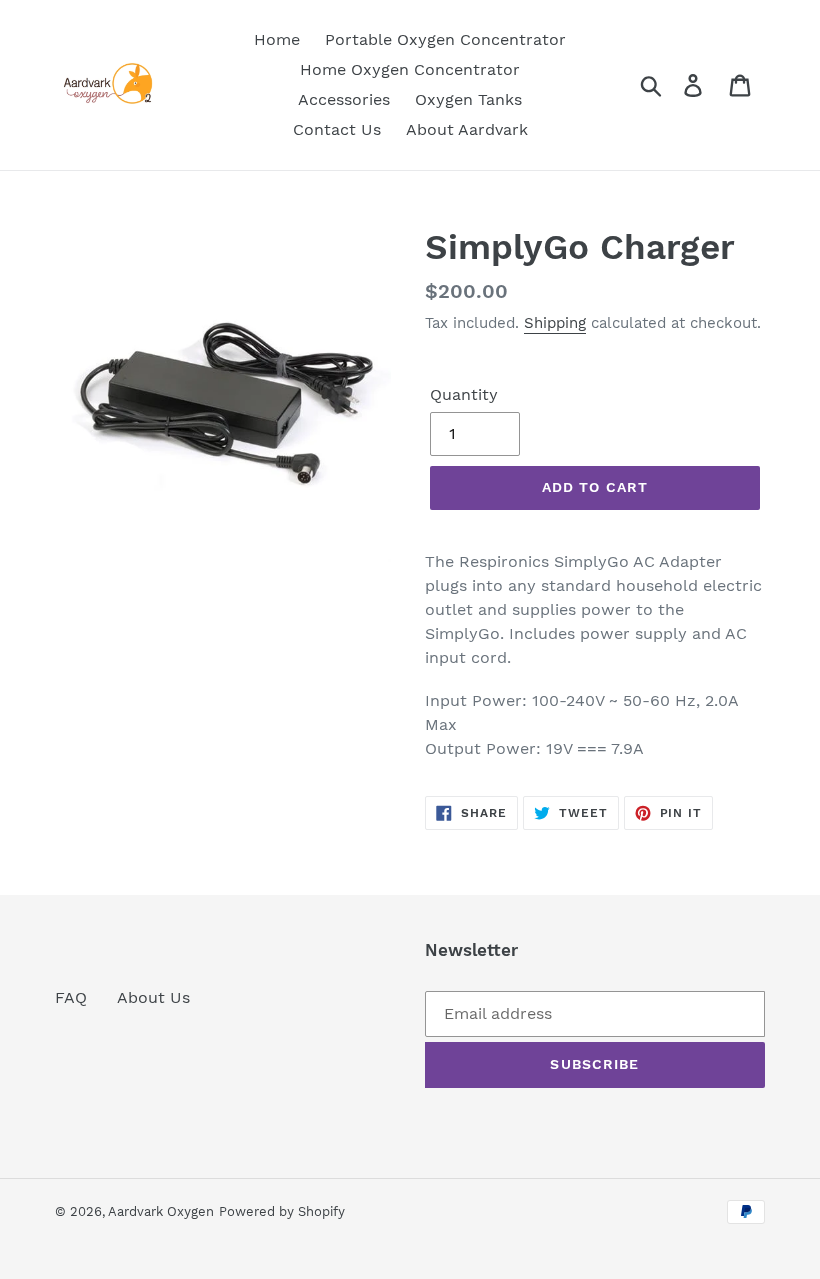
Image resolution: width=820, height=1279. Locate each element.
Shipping (555, 323)
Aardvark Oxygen (161, 1211)
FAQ (71, 997)
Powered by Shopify (282, 1211)
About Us (153, 997)
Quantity (464, 394)
